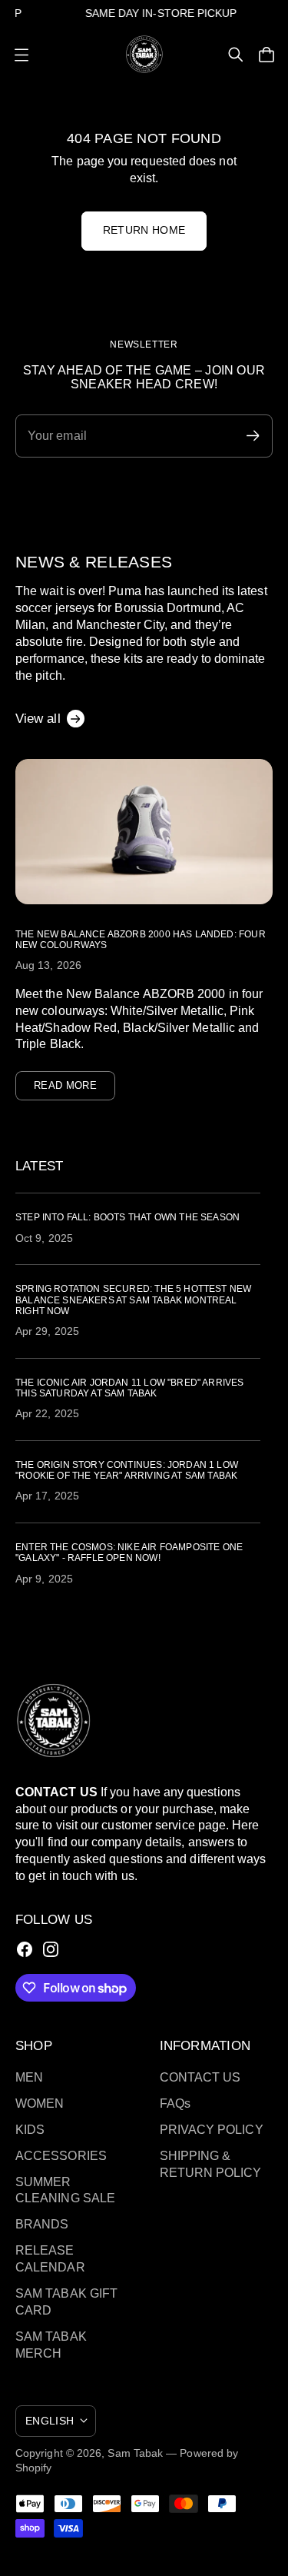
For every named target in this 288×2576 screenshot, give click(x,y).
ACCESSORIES (61, 2156)
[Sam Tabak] (144, 54)
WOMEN (40, 2103)
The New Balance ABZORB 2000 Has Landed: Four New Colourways (141, 940)
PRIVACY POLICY (212, 2130)
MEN (29, 2077)
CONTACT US (200, 2077)
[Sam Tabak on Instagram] (51, 1949)
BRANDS (42, 2224)
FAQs (175, 2103)
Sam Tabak (135, 2453)
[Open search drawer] (236, 55)
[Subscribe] (253, 436)
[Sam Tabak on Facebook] (25, 1949)
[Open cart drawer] (266, 55)
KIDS (30, 2130)
